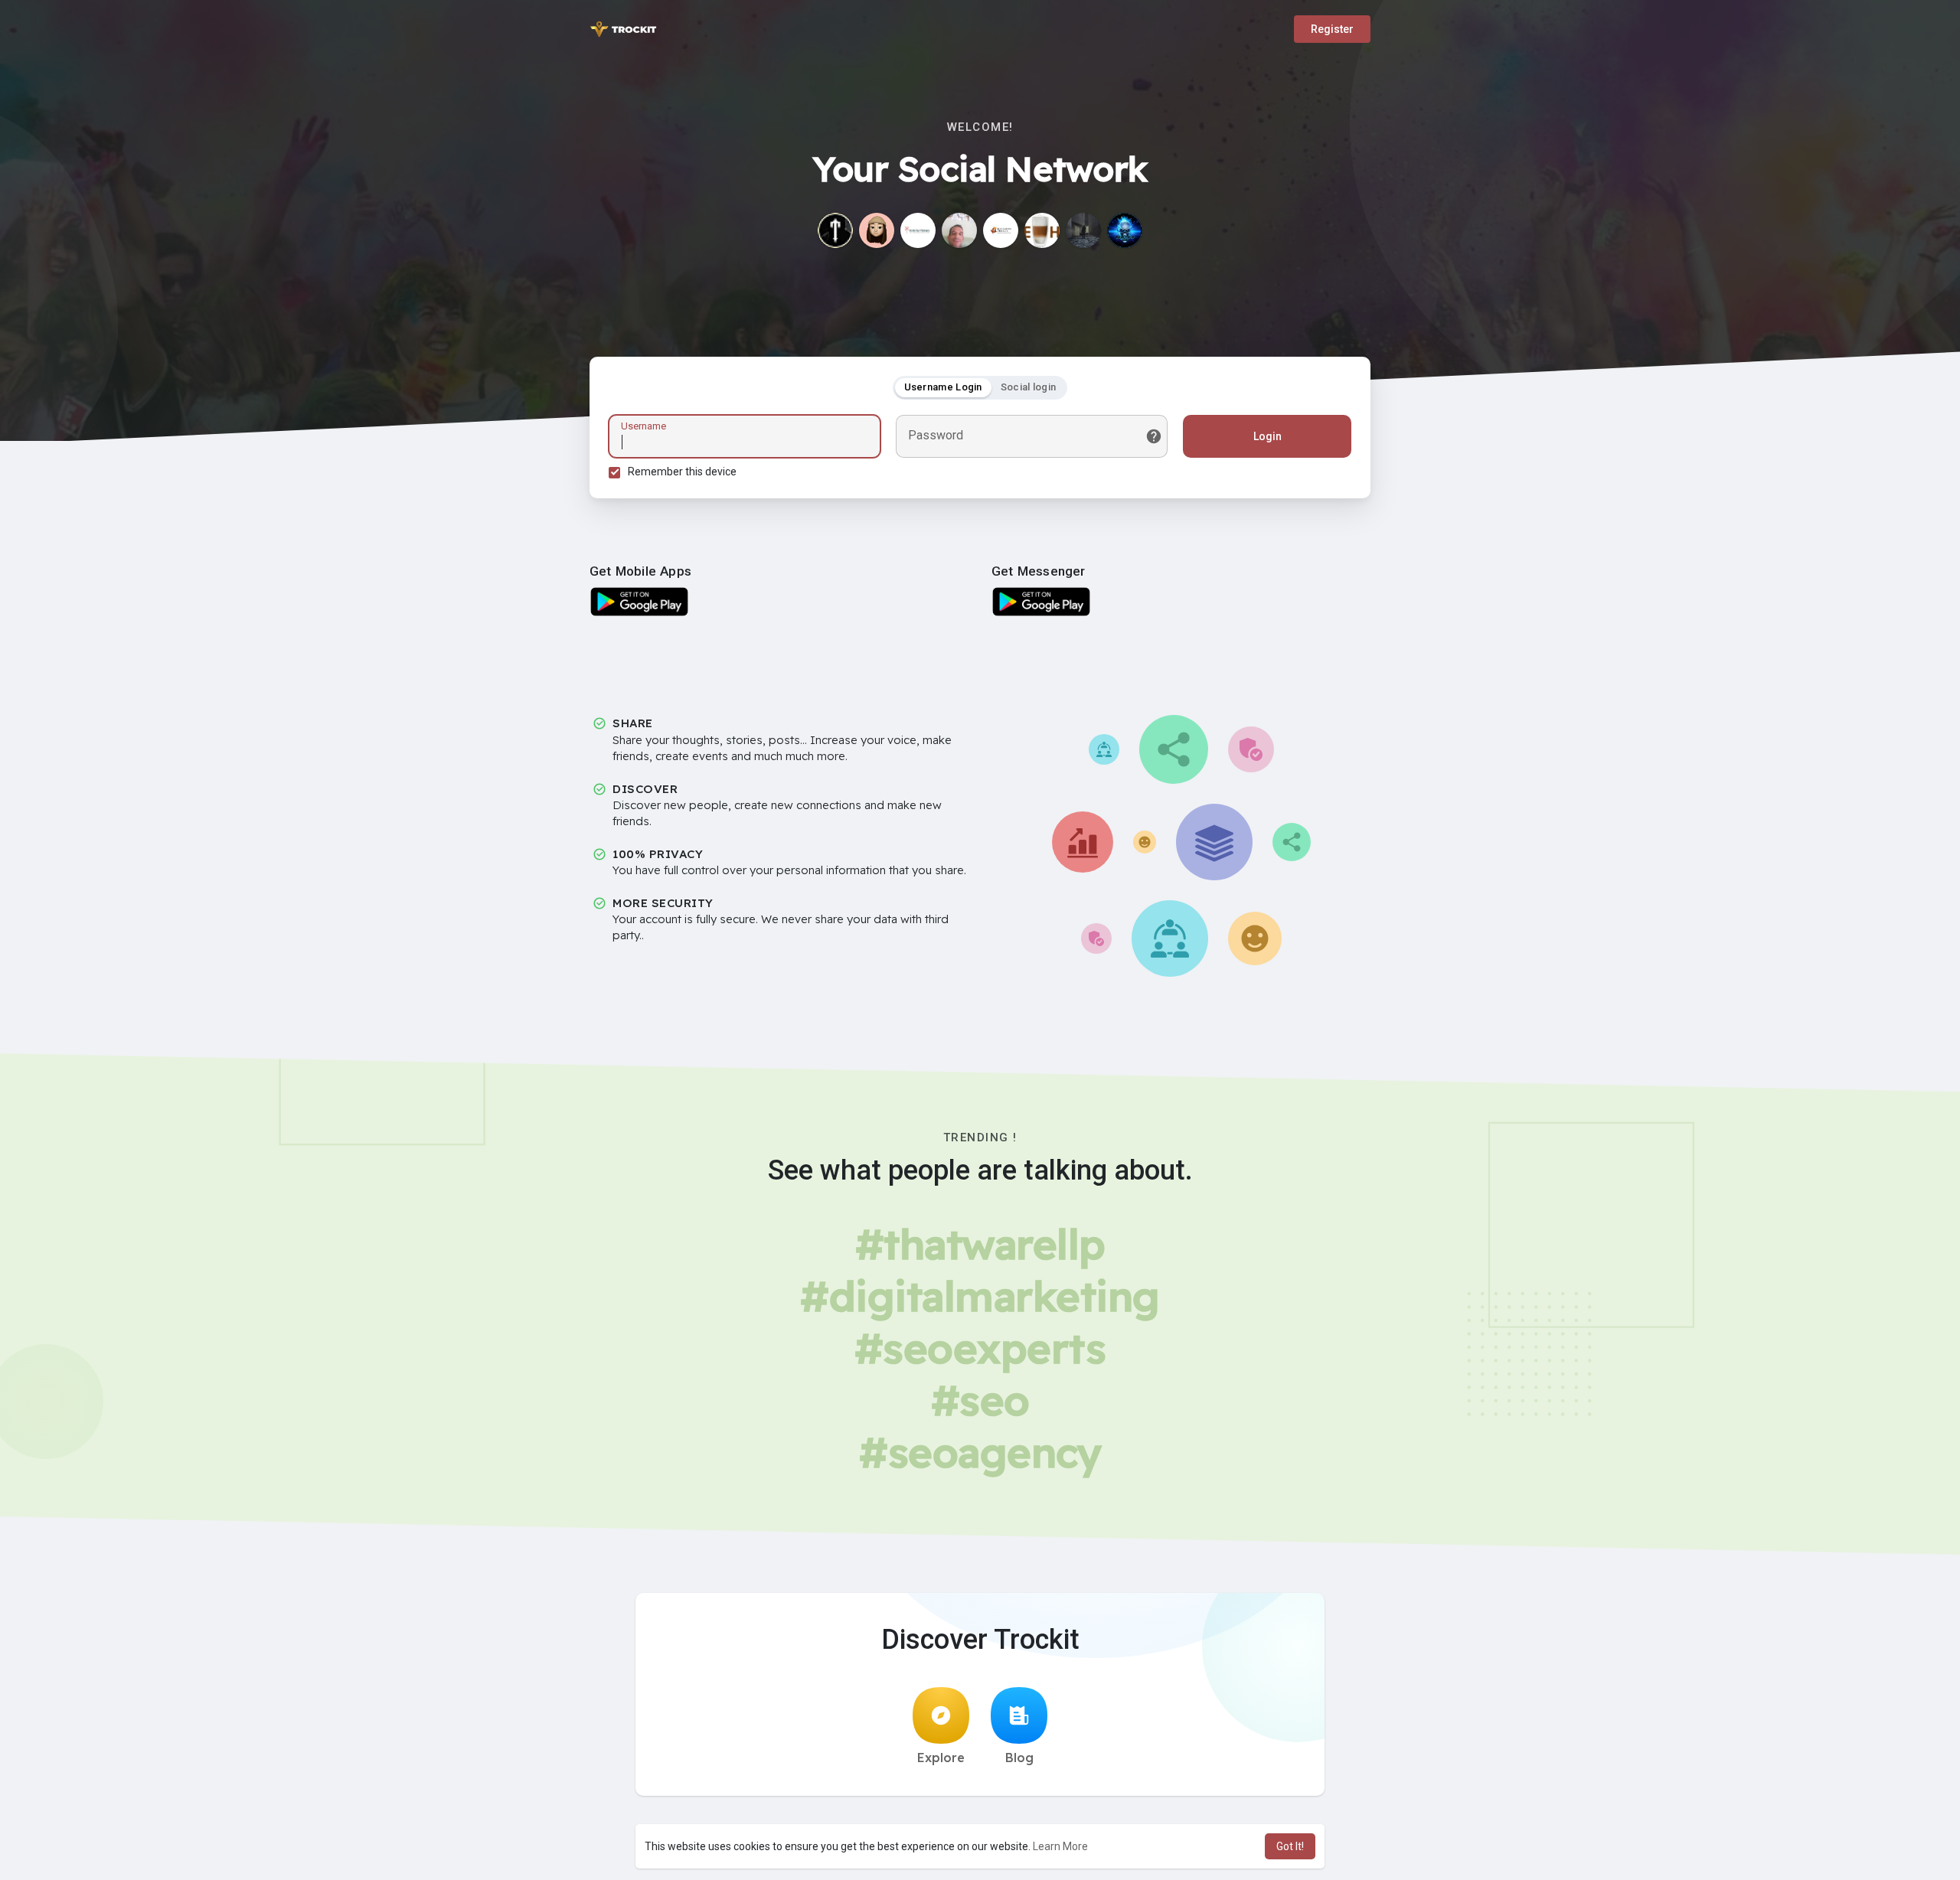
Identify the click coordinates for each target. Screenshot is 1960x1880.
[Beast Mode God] (1125, 230)
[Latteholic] (1042, 230)
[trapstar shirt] (835, 230)
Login (1267, 436)
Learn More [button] (1060, 1846)
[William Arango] (959, 230)
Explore (941, 1758)
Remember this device (682, 472)
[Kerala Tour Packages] (918, 230)
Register (1332, 29)
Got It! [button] (1290, 1846)
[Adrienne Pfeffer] (1083, 230)
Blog (1019, 1758)
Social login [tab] (1029, 387)
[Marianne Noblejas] (877, 230)
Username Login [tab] (943, 387)
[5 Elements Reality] (1001, 230)
